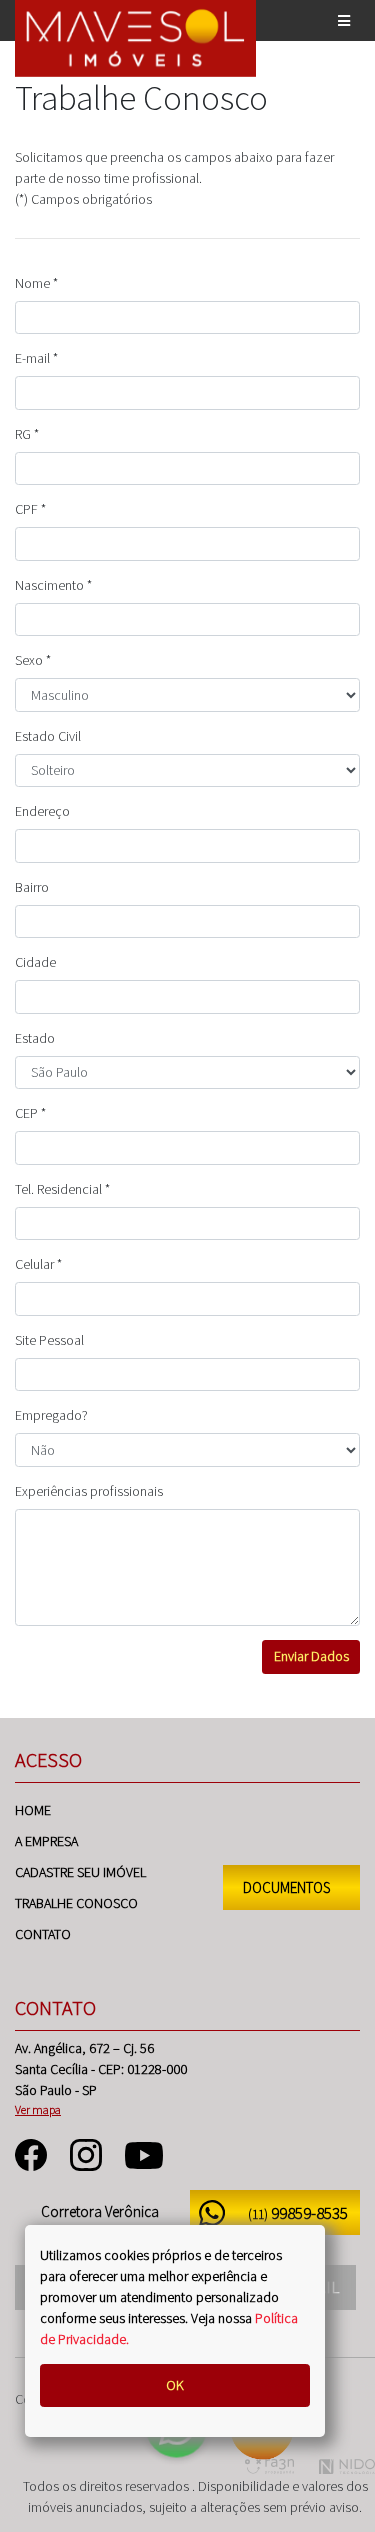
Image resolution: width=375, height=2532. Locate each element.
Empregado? (51, 1415)
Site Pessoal (49, 1340)
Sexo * (33, 660)
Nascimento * (53, 585)
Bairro (32, 887)
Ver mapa (38, 2109)
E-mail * (36, 358)
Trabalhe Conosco (76, 1903)
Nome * (36, 283)
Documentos (286, 1887)
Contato (43, 1934)
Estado (35, 1038)
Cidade (35, 962)
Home (33, 1810)
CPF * (30, 509)
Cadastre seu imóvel (80, 1872)
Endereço (42, 811)
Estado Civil (48, 736)
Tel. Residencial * (62, 1189)
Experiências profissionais (89, 1491)
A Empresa (46, 1841)
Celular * (38, 1264)
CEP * (30, 1113)
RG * (27, 434)
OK (175, 2385)
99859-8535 (298, 2213)
